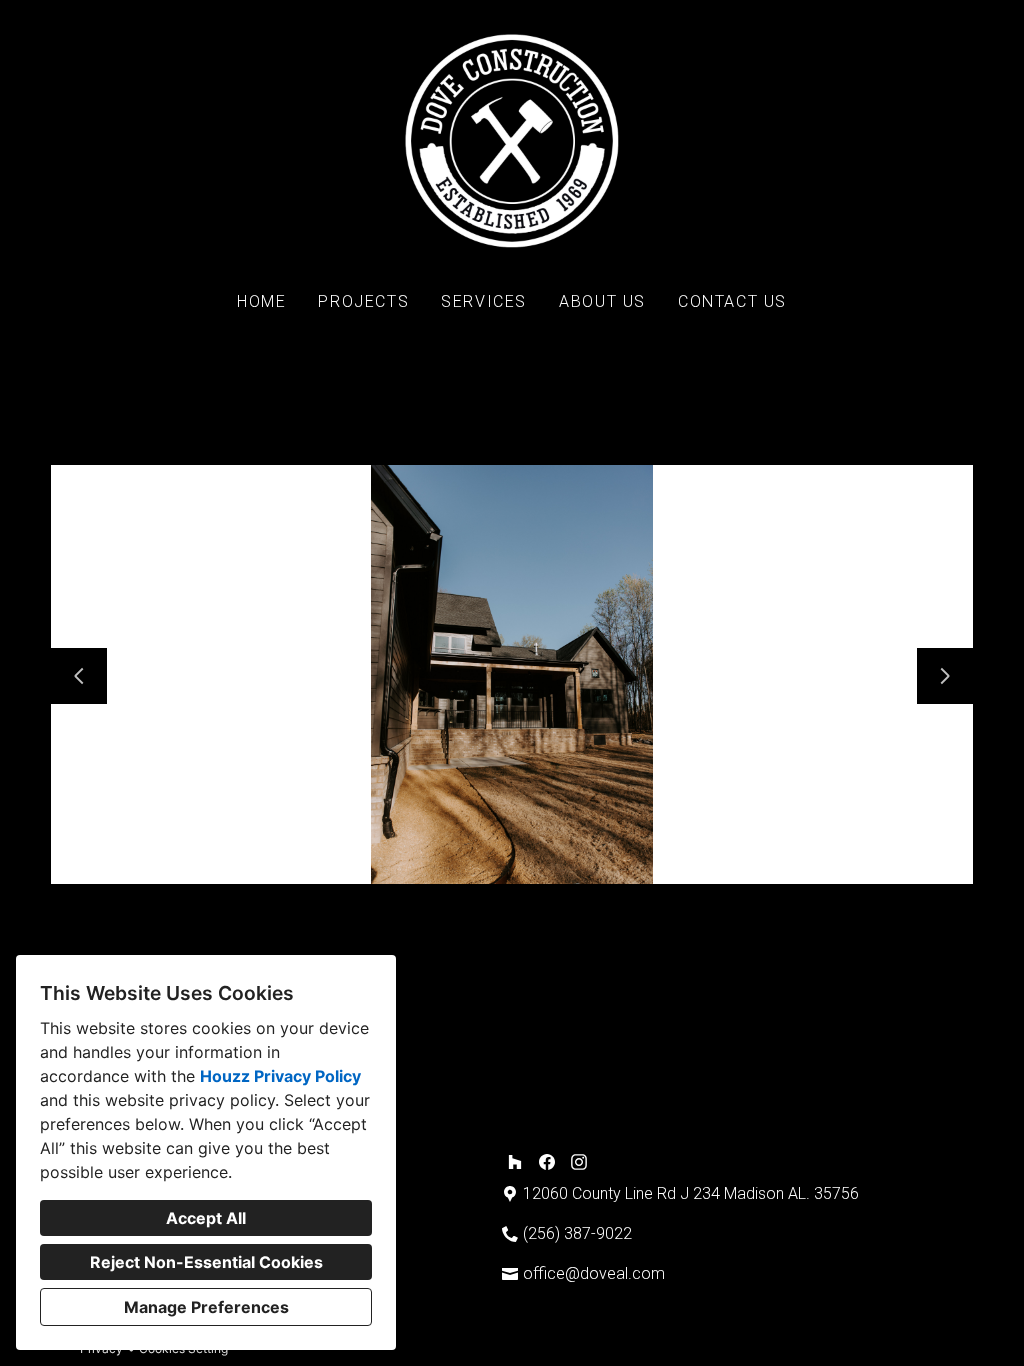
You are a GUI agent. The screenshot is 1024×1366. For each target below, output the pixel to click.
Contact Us (732, 301)
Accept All (206, 1218)
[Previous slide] (79, 676)
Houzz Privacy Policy (280, 1076)
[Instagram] (579, 1162)
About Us (602, 301)
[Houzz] (515, 1162)
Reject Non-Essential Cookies (206, 1262)
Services (484, 301)
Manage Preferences (206, 1307)
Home (261, 301)
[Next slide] (945, 676)
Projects (363, 301)
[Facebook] (547, 1162)
